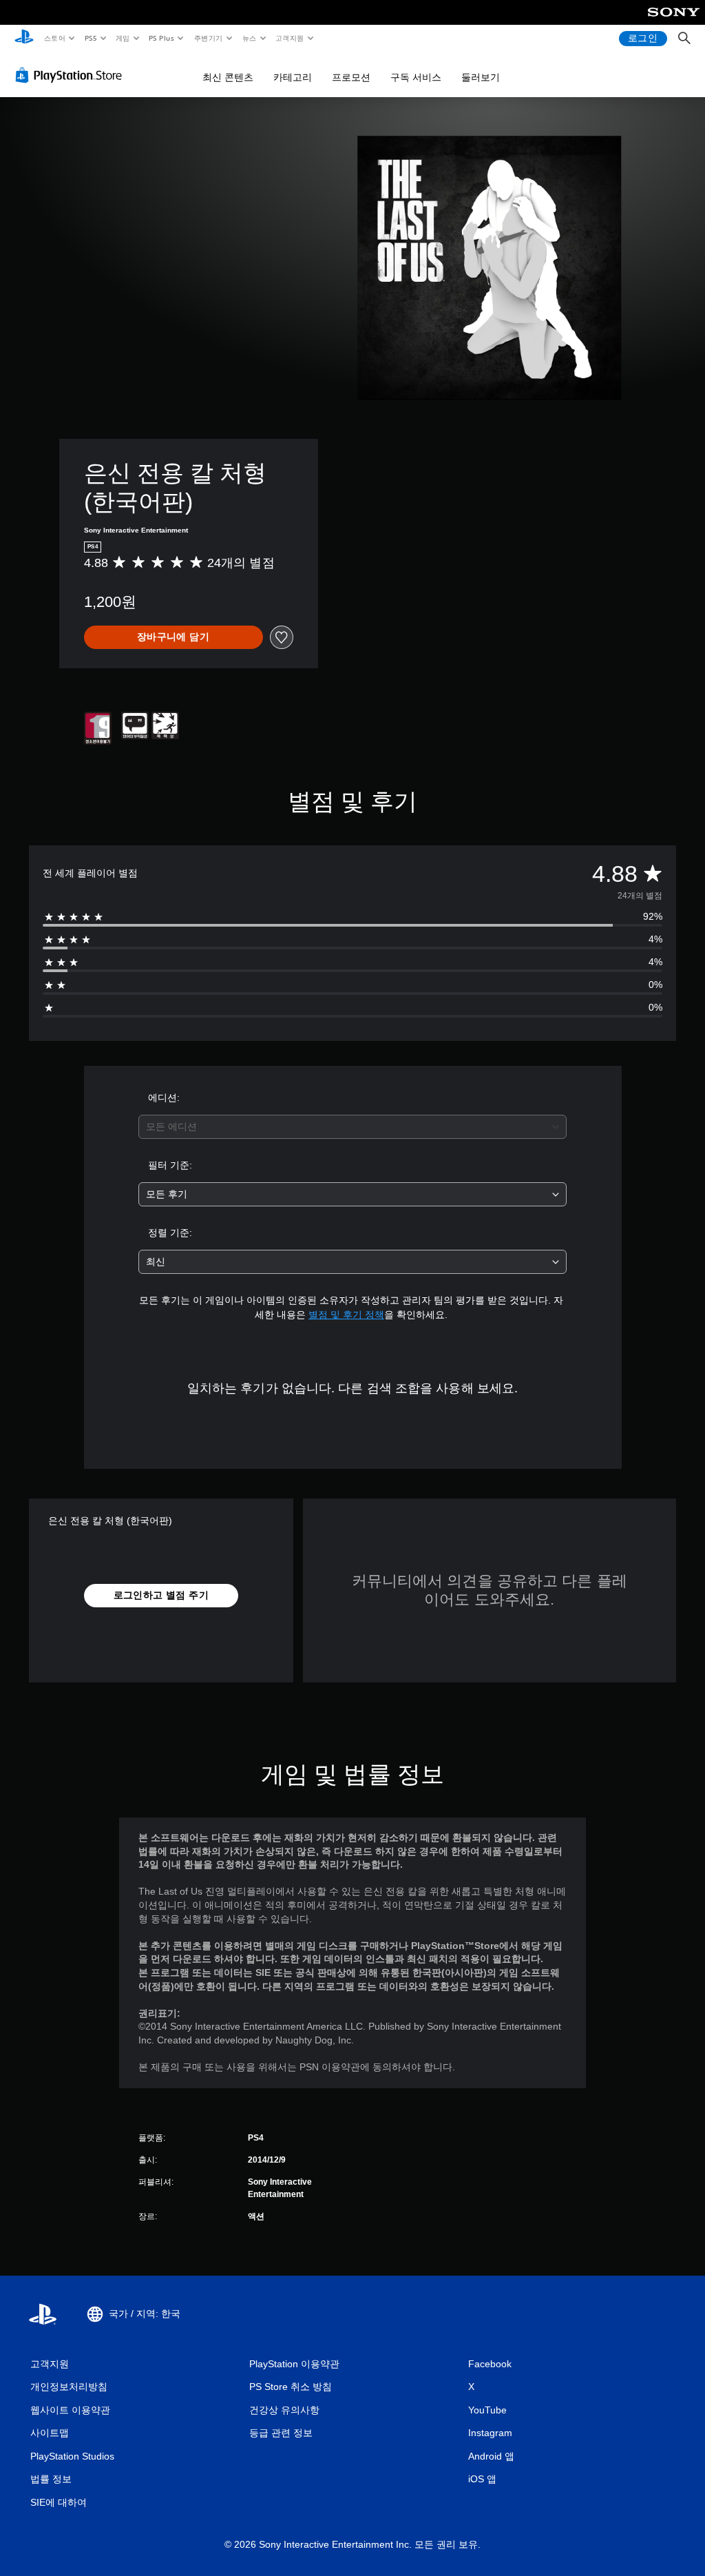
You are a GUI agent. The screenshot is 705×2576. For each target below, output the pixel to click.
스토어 (54, 38)
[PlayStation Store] (72, 75)
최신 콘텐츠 (228, 77)
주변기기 (208, 38)
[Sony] (674, 21)
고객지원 (290, 38)
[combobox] (352, 1127)
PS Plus (161, 38)
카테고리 (293, 77)
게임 (123, 38)
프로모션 (351, 77)
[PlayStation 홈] (24, 39)
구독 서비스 (416, 77)
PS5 (91, 38)
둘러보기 (481, 77)
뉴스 (250, 38)
